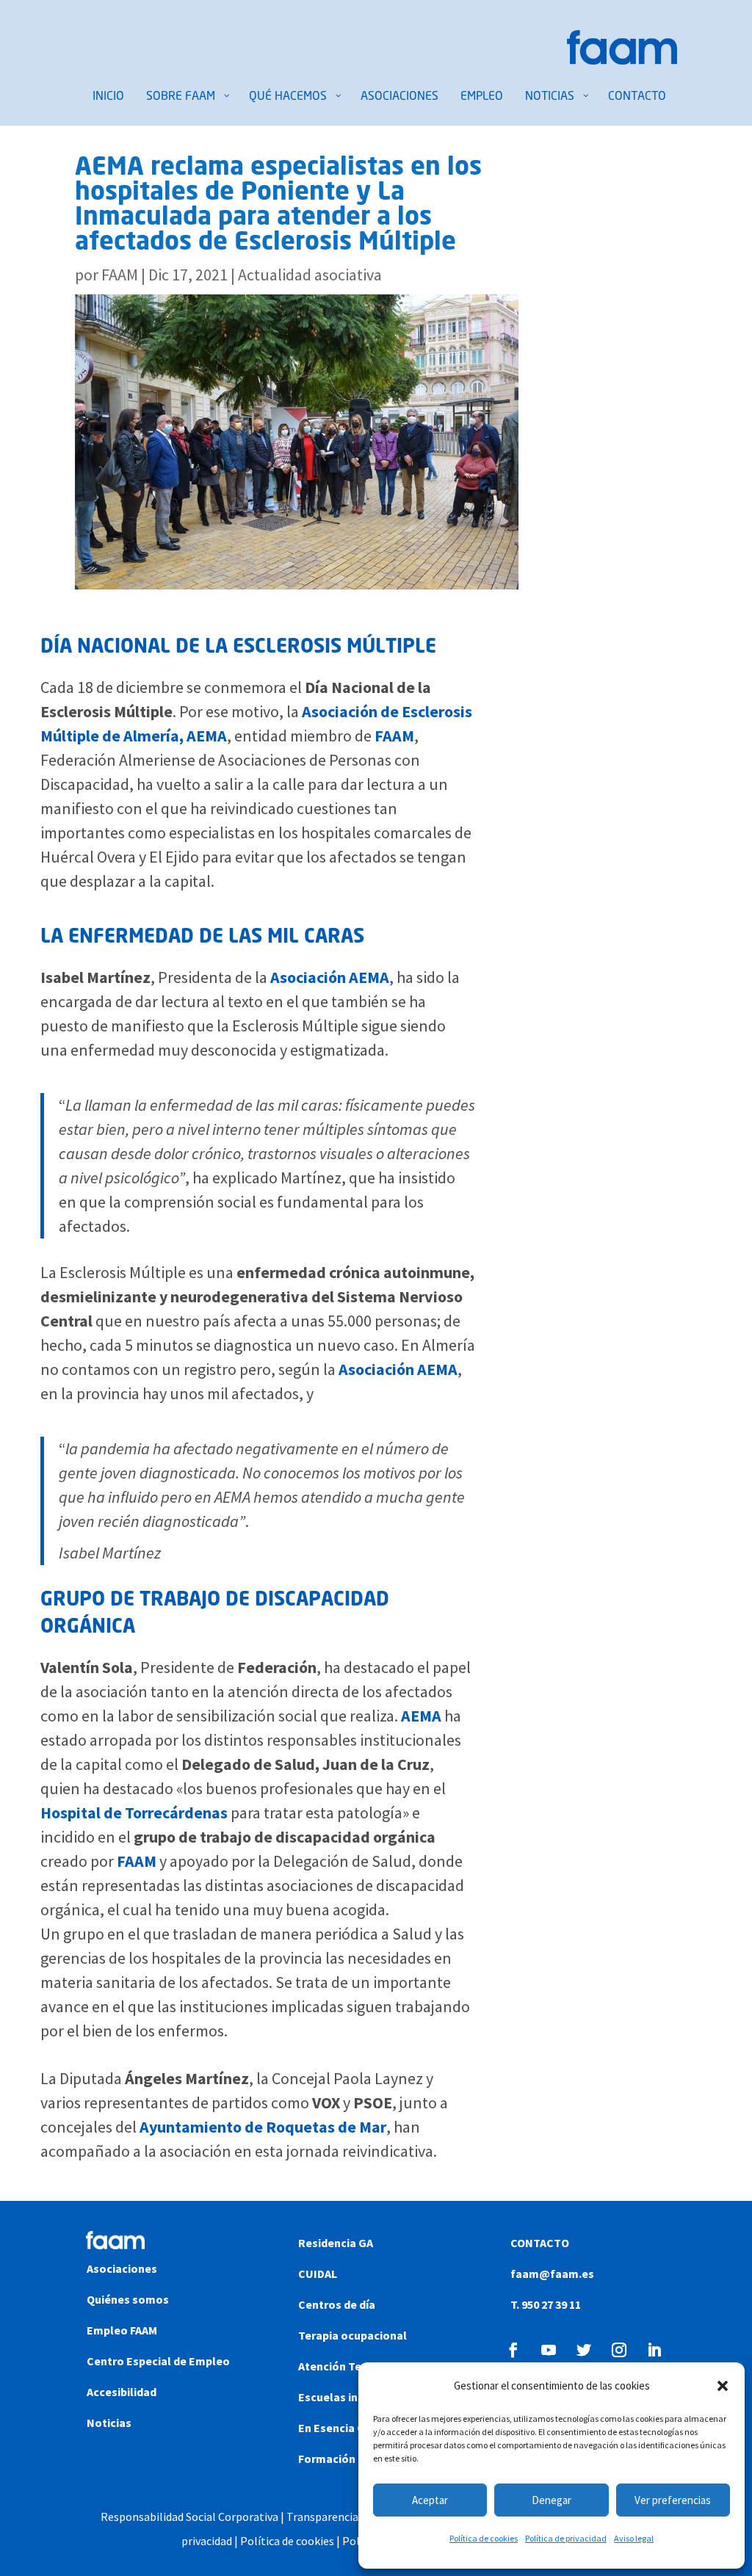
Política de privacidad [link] (566, 2538)
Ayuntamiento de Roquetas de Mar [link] (263, 2127)
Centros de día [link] (337, 2304)
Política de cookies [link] (484, 2538)
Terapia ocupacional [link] (352, 2335)
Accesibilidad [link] (122, 2392)
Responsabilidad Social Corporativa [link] (189, 2517)
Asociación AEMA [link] (330, 977)
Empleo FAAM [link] (122, 2330)
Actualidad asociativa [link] (310, 275)
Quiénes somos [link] (128, 2299)
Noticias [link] (109, 2423)
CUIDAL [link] (318, 2274)
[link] (622, 59)
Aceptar (430, 2500)
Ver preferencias (673, 2500)
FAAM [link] (120, 275)
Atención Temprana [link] (350, 2366)
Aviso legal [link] (634, 2538)
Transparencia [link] (321, 2517)
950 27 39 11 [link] (550, 2304)
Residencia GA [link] (336, 2243)
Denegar (552, 2500)
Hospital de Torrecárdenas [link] (134, 1813)
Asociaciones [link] (122, 2268)
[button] (723, 2386)
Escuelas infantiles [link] (349, 2397)
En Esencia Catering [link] (351, 2428)
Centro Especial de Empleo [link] (158, 2361)
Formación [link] (327, 2459)
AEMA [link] (421, 1716)
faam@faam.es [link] (552, 2274)
